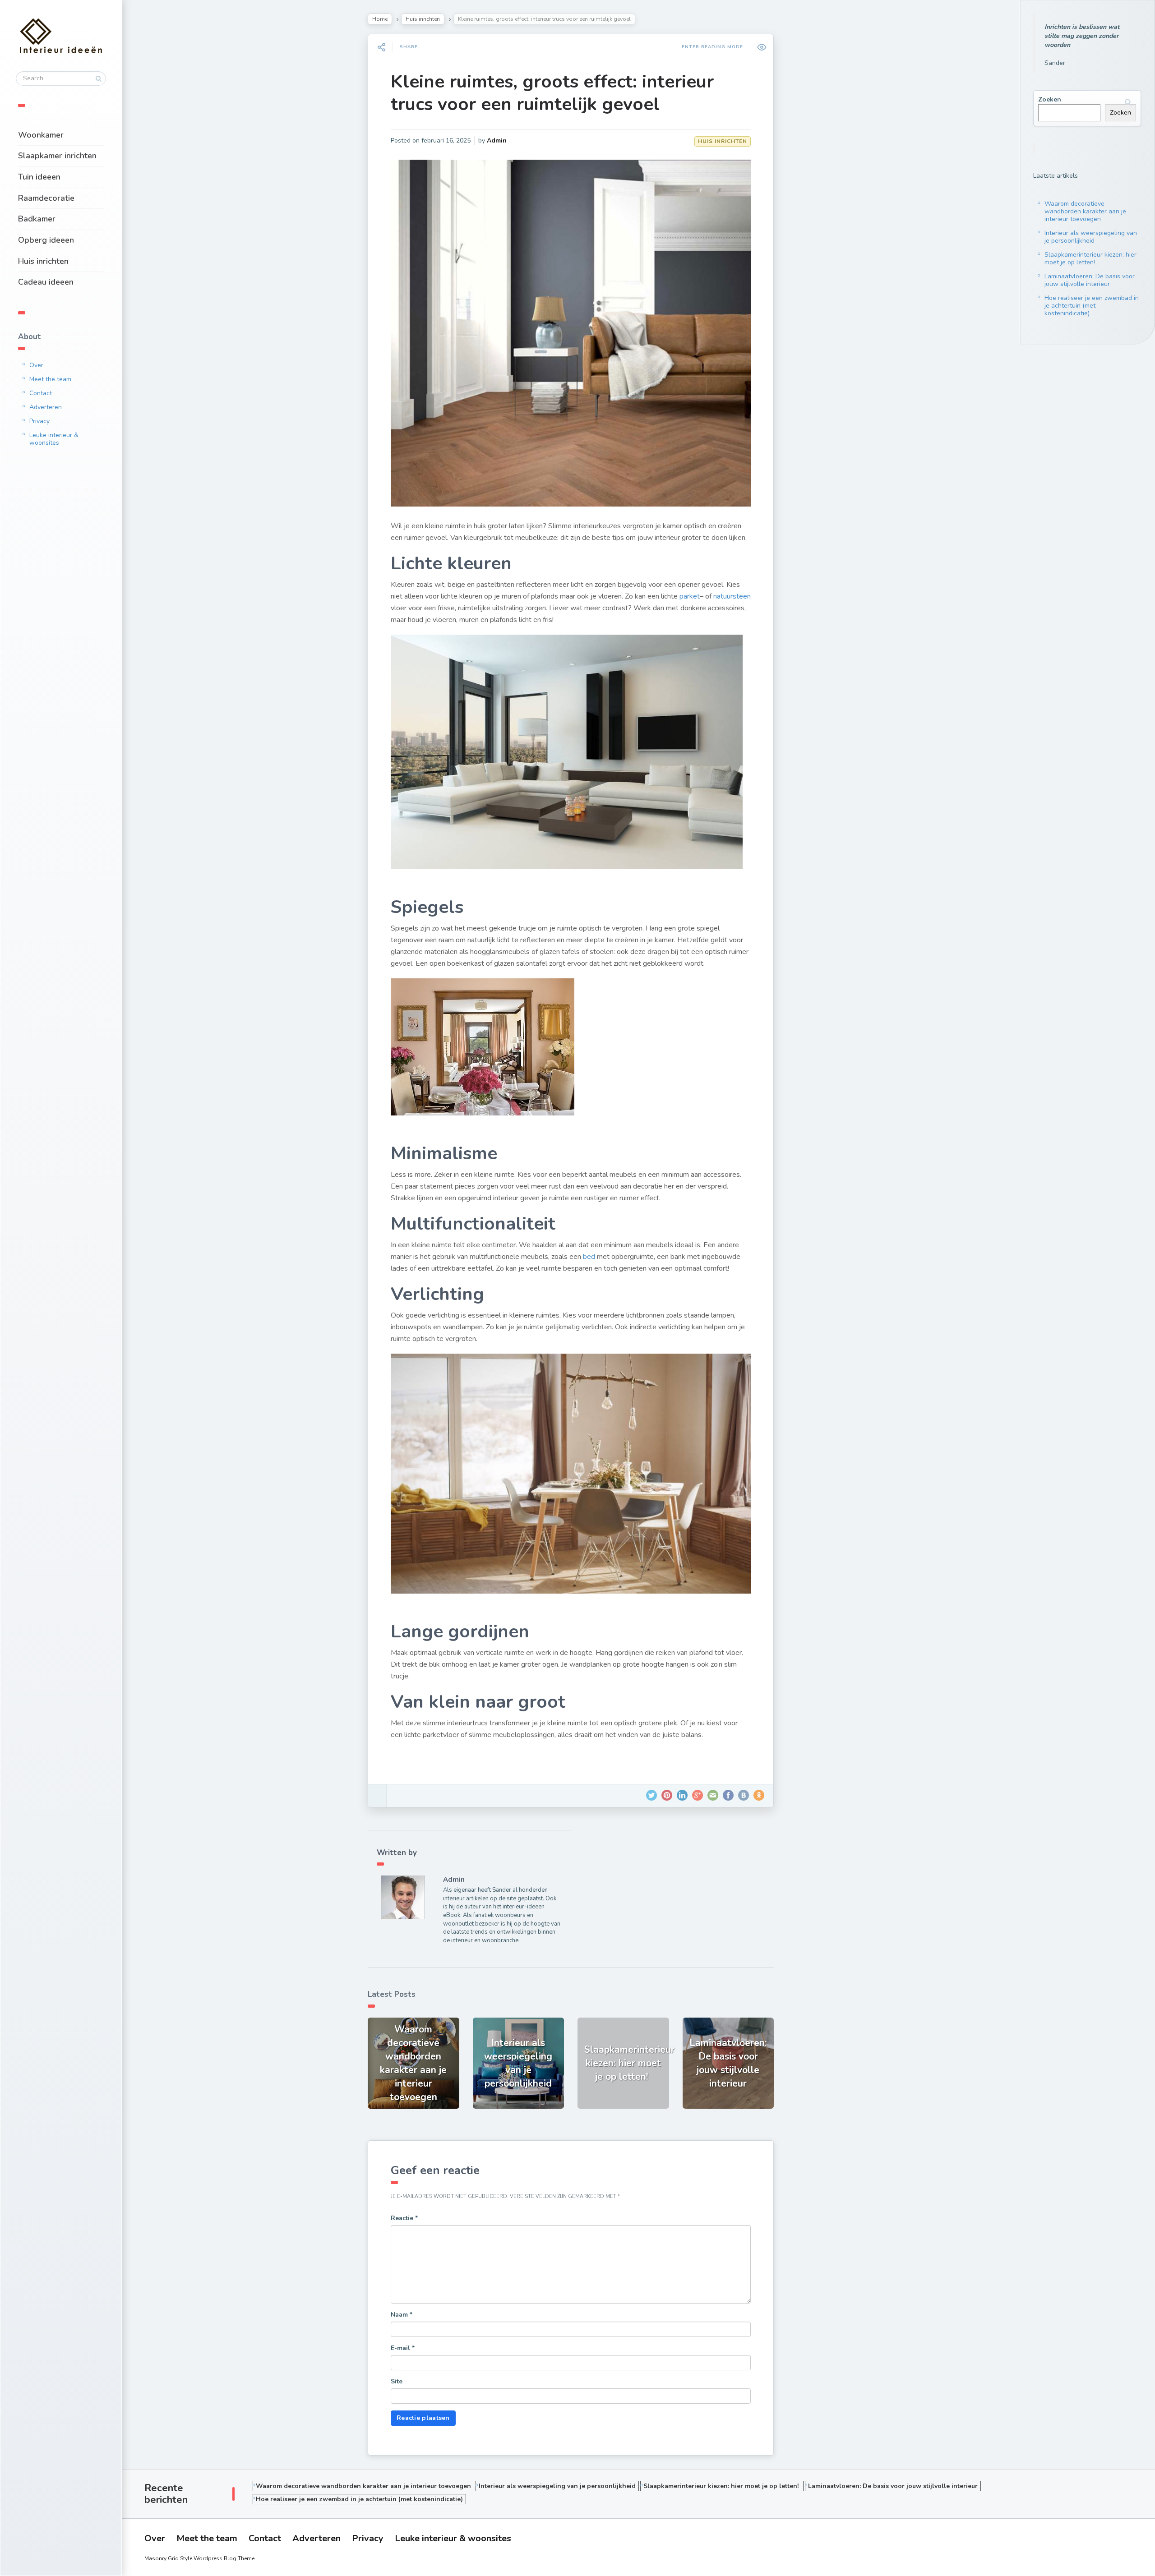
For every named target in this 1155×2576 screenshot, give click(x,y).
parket (690, 596)
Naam (402, 2315)
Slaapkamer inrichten (57, 156)
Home (380, 19)
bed (589, 1257)
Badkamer (37, 219)
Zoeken (1050, 99)
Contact (41, 393)
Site (397, 2381)
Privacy (39, 421)
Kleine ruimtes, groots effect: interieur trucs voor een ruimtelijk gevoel (552, 93)
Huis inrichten (43, 261)
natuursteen (732, 596)
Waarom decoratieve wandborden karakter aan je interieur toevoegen (1085, 211)
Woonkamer (41, 135)
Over (36, 365)
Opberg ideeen (46, 240)
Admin (497, 141)
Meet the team (50, 379)
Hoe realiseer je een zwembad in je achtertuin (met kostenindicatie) (1092, 306)
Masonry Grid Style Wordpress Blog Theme (199, 2558)
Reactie (404, 2218)
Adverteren (46, 407)
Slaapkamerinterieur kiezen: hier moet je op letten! (1090, 258)
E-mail (403, 2348)
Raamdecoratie (46, 198)
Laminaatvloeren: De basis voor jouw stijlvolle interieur (1090, 280)
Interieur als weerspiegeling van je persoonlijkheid (1091, 237)
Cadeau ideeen (46, 282)
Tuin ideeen (39, 177)
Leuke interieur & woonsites (54, 439)
